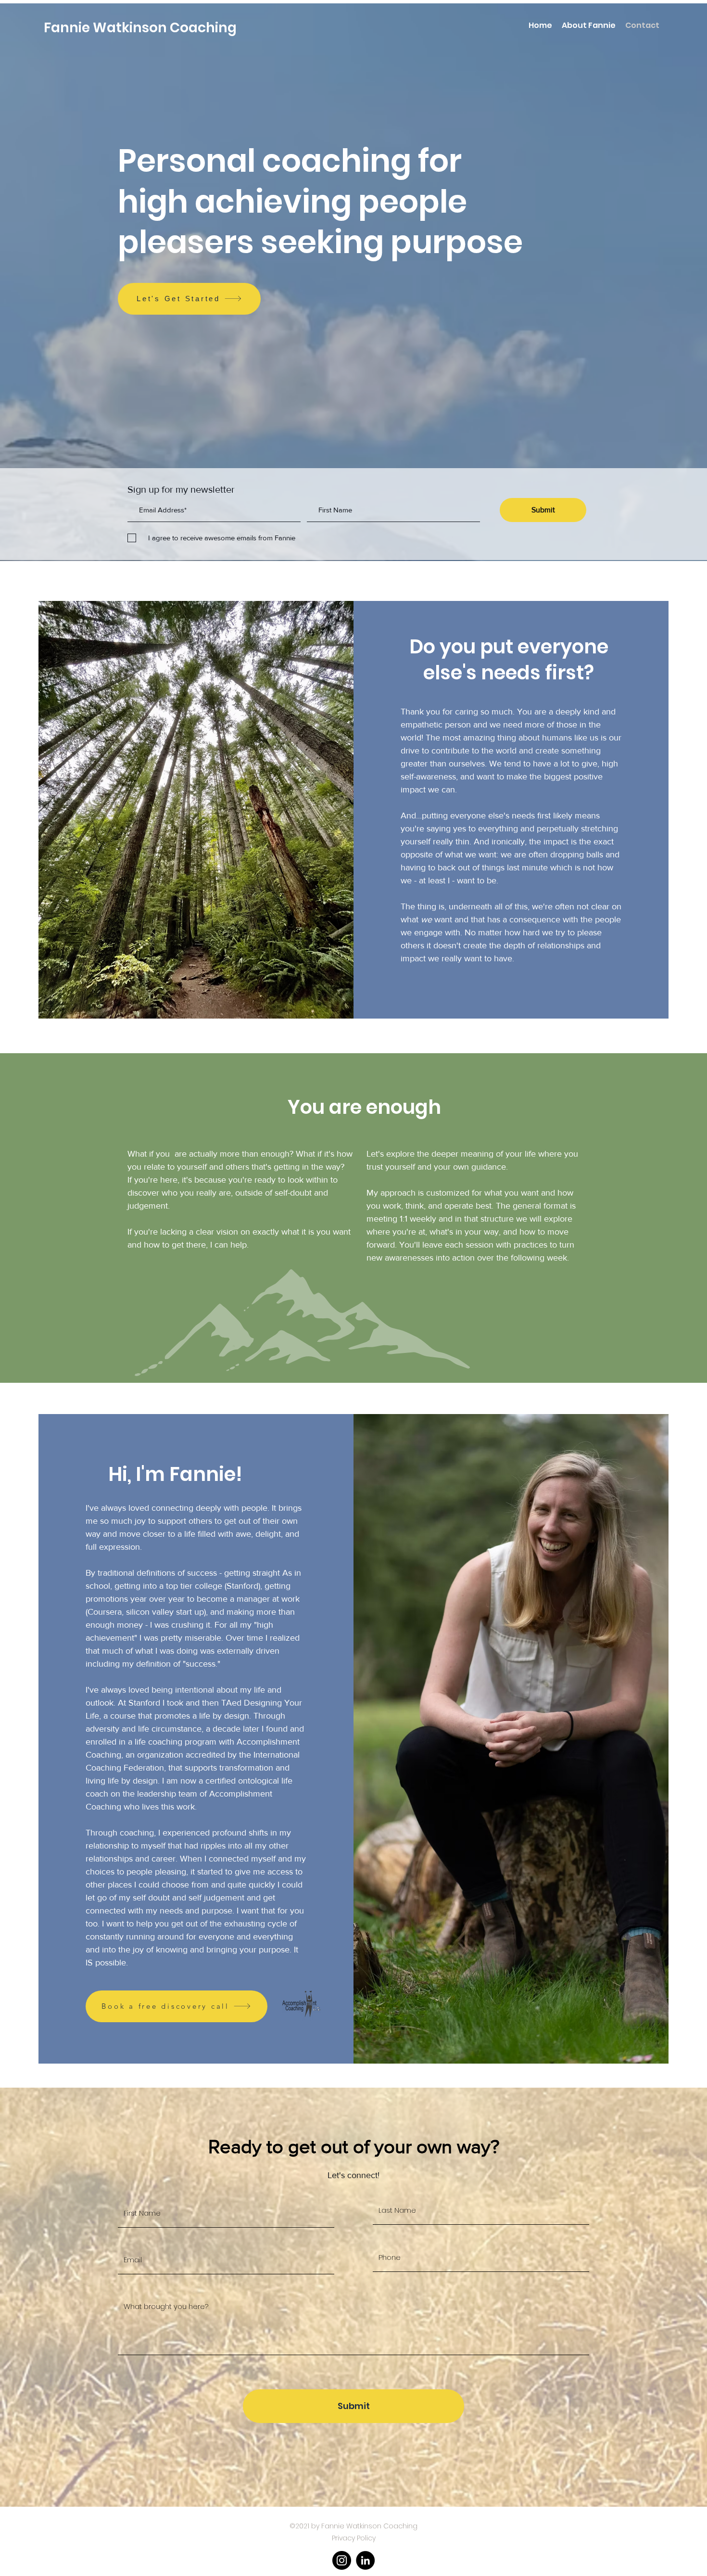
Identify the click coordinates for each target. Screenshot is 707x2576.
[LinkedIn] (365, 2560)
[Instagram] (342, 2560)
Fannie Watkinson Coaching (140, 28)
